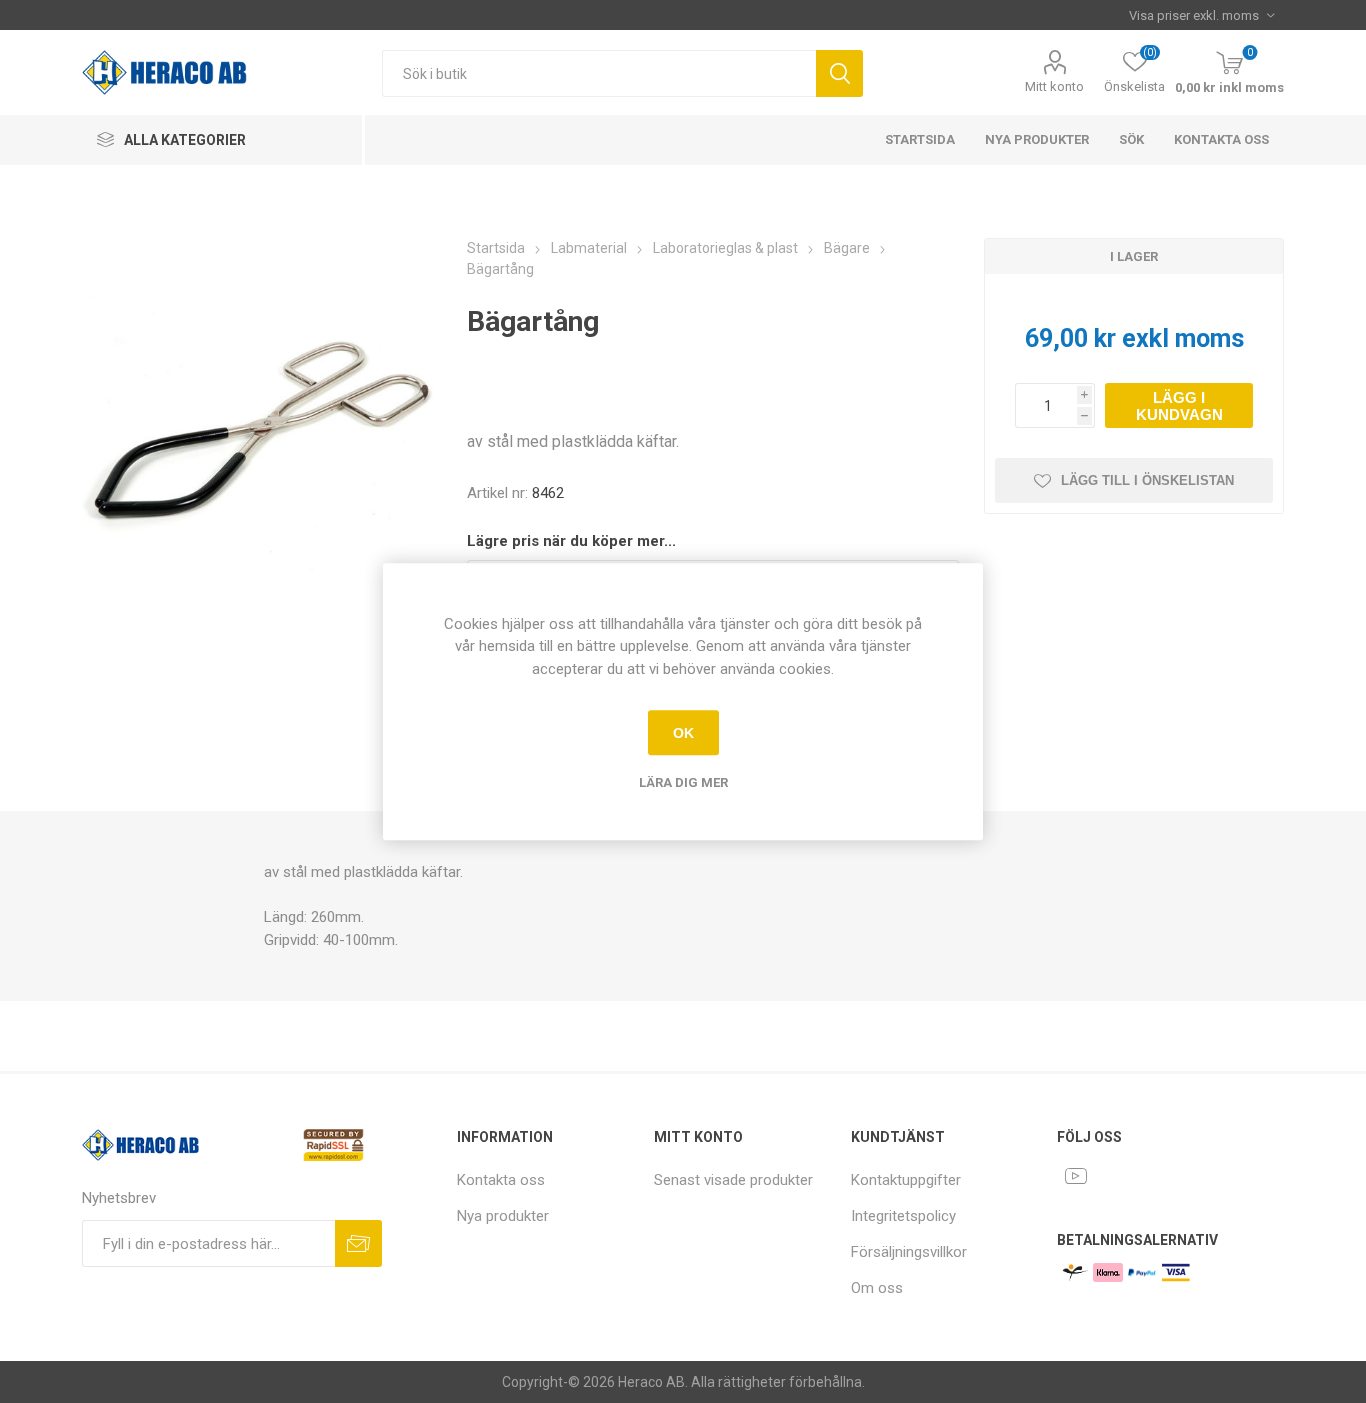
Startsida (920, 139)
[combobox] (599, 73)
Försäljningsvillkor (909, 1252)
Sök (839, 73)
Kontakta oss (1221, 139)
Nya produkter (1037, 139)
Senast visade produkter (733, 1180)
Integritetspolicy (903, 1216)
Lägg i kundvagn (1179, 406)
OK (683, 733)
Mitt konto (1054, 86)
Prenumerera (358, 1243)
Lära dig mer (683, 782)
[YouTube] (1076, 1176)
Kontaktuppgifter (906, 1180)
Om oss (877, 1288)
